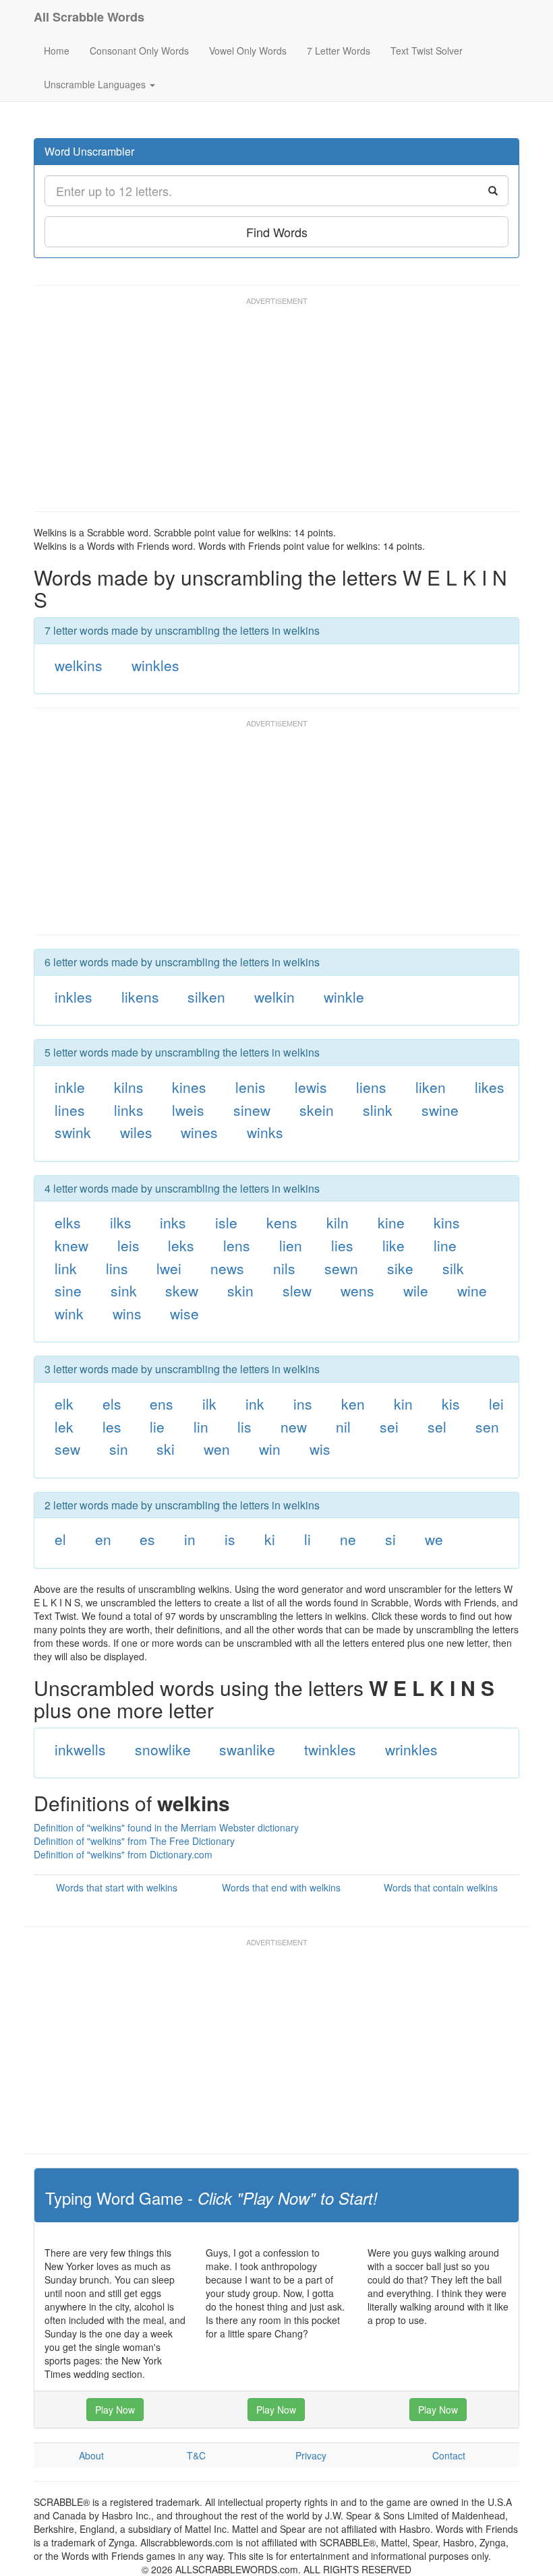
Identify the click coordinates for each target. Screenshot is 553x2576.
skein (317, 1110)
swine (440, 1110)
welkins (79, 665)
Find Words (277, 232)
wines (199, 1132)
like (394, 1245)
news (227, 1268)
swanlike (247, 1749)
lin (201, 1426)
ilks (121, 1222)
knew (71, 1245)
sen (487, 1426)
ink (255, 1404)
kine (391, 1222)
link (66, 1268)
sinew (252, 1110)
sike (400, 1268)
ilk (209, 1404)
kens (282, 1222)
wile (416, 1290)
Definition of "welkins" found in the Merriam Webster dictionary (166, 1827)
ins (303, 1404)
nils (284, 1268)
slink (378, 1110)
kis (451, 1404)
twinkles (330, 1749)
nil (343, 1426)
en (103, 1539)
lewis (311, 1087)
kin (403, 1404)
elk (64, 1404)
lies (342, 1245)
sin (119, 1449)
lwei (169, 1268)
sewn (341, 1268)
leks (181, 1245)
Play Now (115, 2410)
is (230, 1539)
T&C (196, 2455)
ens (162, 1404)
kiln (338, 1222)
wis (320, 1449)
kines (189, 1087)
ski (166, 1449)
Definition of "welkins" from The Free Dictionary (134, 1841)
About (91, 2455)
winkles (155, 665)
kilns (129, 1087)
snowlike (163, 1749)
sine (68, 1290)
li (308, 1539)
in (190, 1539)
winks (265, 1132)
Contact (449, 2455)
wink (69, 1313)
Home (57, 51)
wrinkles (411, 1749)
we (434, 1539)
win (270, 1449)
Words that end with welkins (281, 1887)
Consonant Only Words (139, 51)
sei (389, 1426)
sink (124, 1290)
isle (226, 1222)
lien (291, 1245)
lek (64, 1426)
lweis (188, 1110)
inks (173, 1222)
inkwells (80, 1749)
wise (184, 1313)
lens (237, 1245)
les (112, 1426)
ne (348, 1539)
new (294, 1426)
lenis (251, 1087)
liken (431, 1087)
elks (68, 1222)
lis (244, 1426)
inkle (70, 1087)
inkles (74, 997)
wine (472, 1290)
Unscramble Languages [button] (96, 84)
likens (140, 997)
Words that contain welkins (441, 1887)
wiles (136, 1132)
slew (297, 1290)
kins (447, 1222)
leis (128, 1245)
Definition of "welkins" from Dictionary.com (123, 1854)
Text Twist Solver (427, 51)
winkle (344, 997)
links (129, 1110)
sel (437, 1426)
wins (127, 1313)
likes (490, 1087)
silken (206, 997)
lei (496, 1404)
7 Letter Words (339, 51)
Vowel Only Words (248, 51)
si (390, 1539)
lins (117, 1268)
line (445, 1245)
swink (73, 1132)
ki (270, 1539)
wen (217, 1449)
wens (357, 1290)
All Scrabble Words (89, 17)
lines (70, 1110)
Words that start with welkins (117, 1887)
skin (240, 1290)
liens (371, 1087)
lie (157, 1426)
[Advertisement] (279, 410)
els (112, 1404)
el (60, 1539)
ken (353, 1404)
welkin (274, 997)
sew (67, 1449)
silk (453, 1268)
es (147, 1539)
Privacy (311, 2455)
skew (182, 1290)
